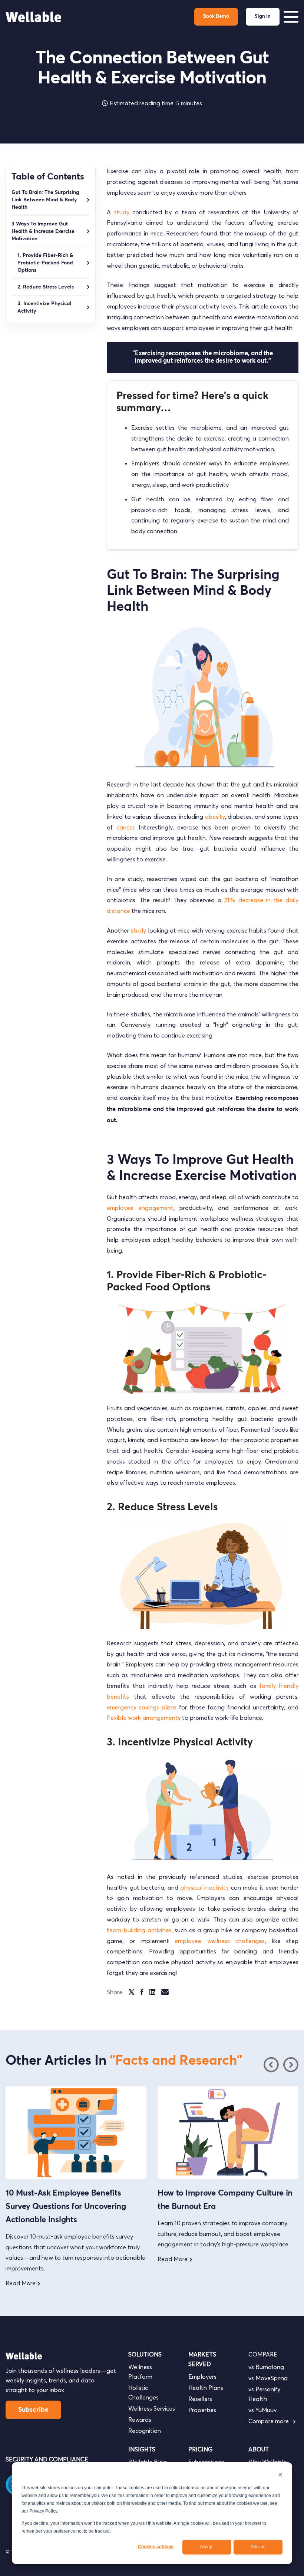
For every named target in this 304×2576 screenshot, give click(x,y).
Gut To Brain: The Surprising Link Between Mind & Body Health (45, 200)
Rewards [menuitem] (140, 2420)
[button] (291, 2065)
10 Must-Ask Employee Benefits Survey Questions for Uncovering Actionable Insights (66, 2207)
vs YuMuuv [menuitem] (262, 2410)
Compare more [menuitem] (269, 2421)
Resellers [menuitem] (200, 2399)
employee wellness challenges (220, 1941)
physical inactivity (205, 1887)
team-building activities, (140, 1930)
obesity (215, 817)
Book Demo (216, 17)
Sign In (263, 17)
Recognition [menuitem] (145, 2431)
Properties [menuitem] (202, 2410)
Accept (207, 2547)
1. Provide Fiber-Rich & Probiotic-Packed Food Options (45, 263)
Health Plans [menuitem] (206, 2388)
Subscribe (33, 2410)
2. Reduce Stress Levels (46, 287)
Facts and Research (176, 2061)
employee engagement (140, 1208)
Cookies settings (156, 2547)
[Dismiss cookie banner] (280, 2476)
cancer (125, 827)
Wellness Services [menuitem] (152, 2408)
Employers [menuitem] (202, 2377)
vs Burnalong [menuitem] (266, 2367)
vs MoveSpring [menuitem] (268, 2378)
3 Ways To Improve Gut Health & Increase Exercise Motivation (43, 231)
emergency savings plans (142, 1707)
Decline (258, 2547)
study (122, 212)
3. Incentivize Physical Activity (44, 307)
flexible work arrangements (144, 1718)
